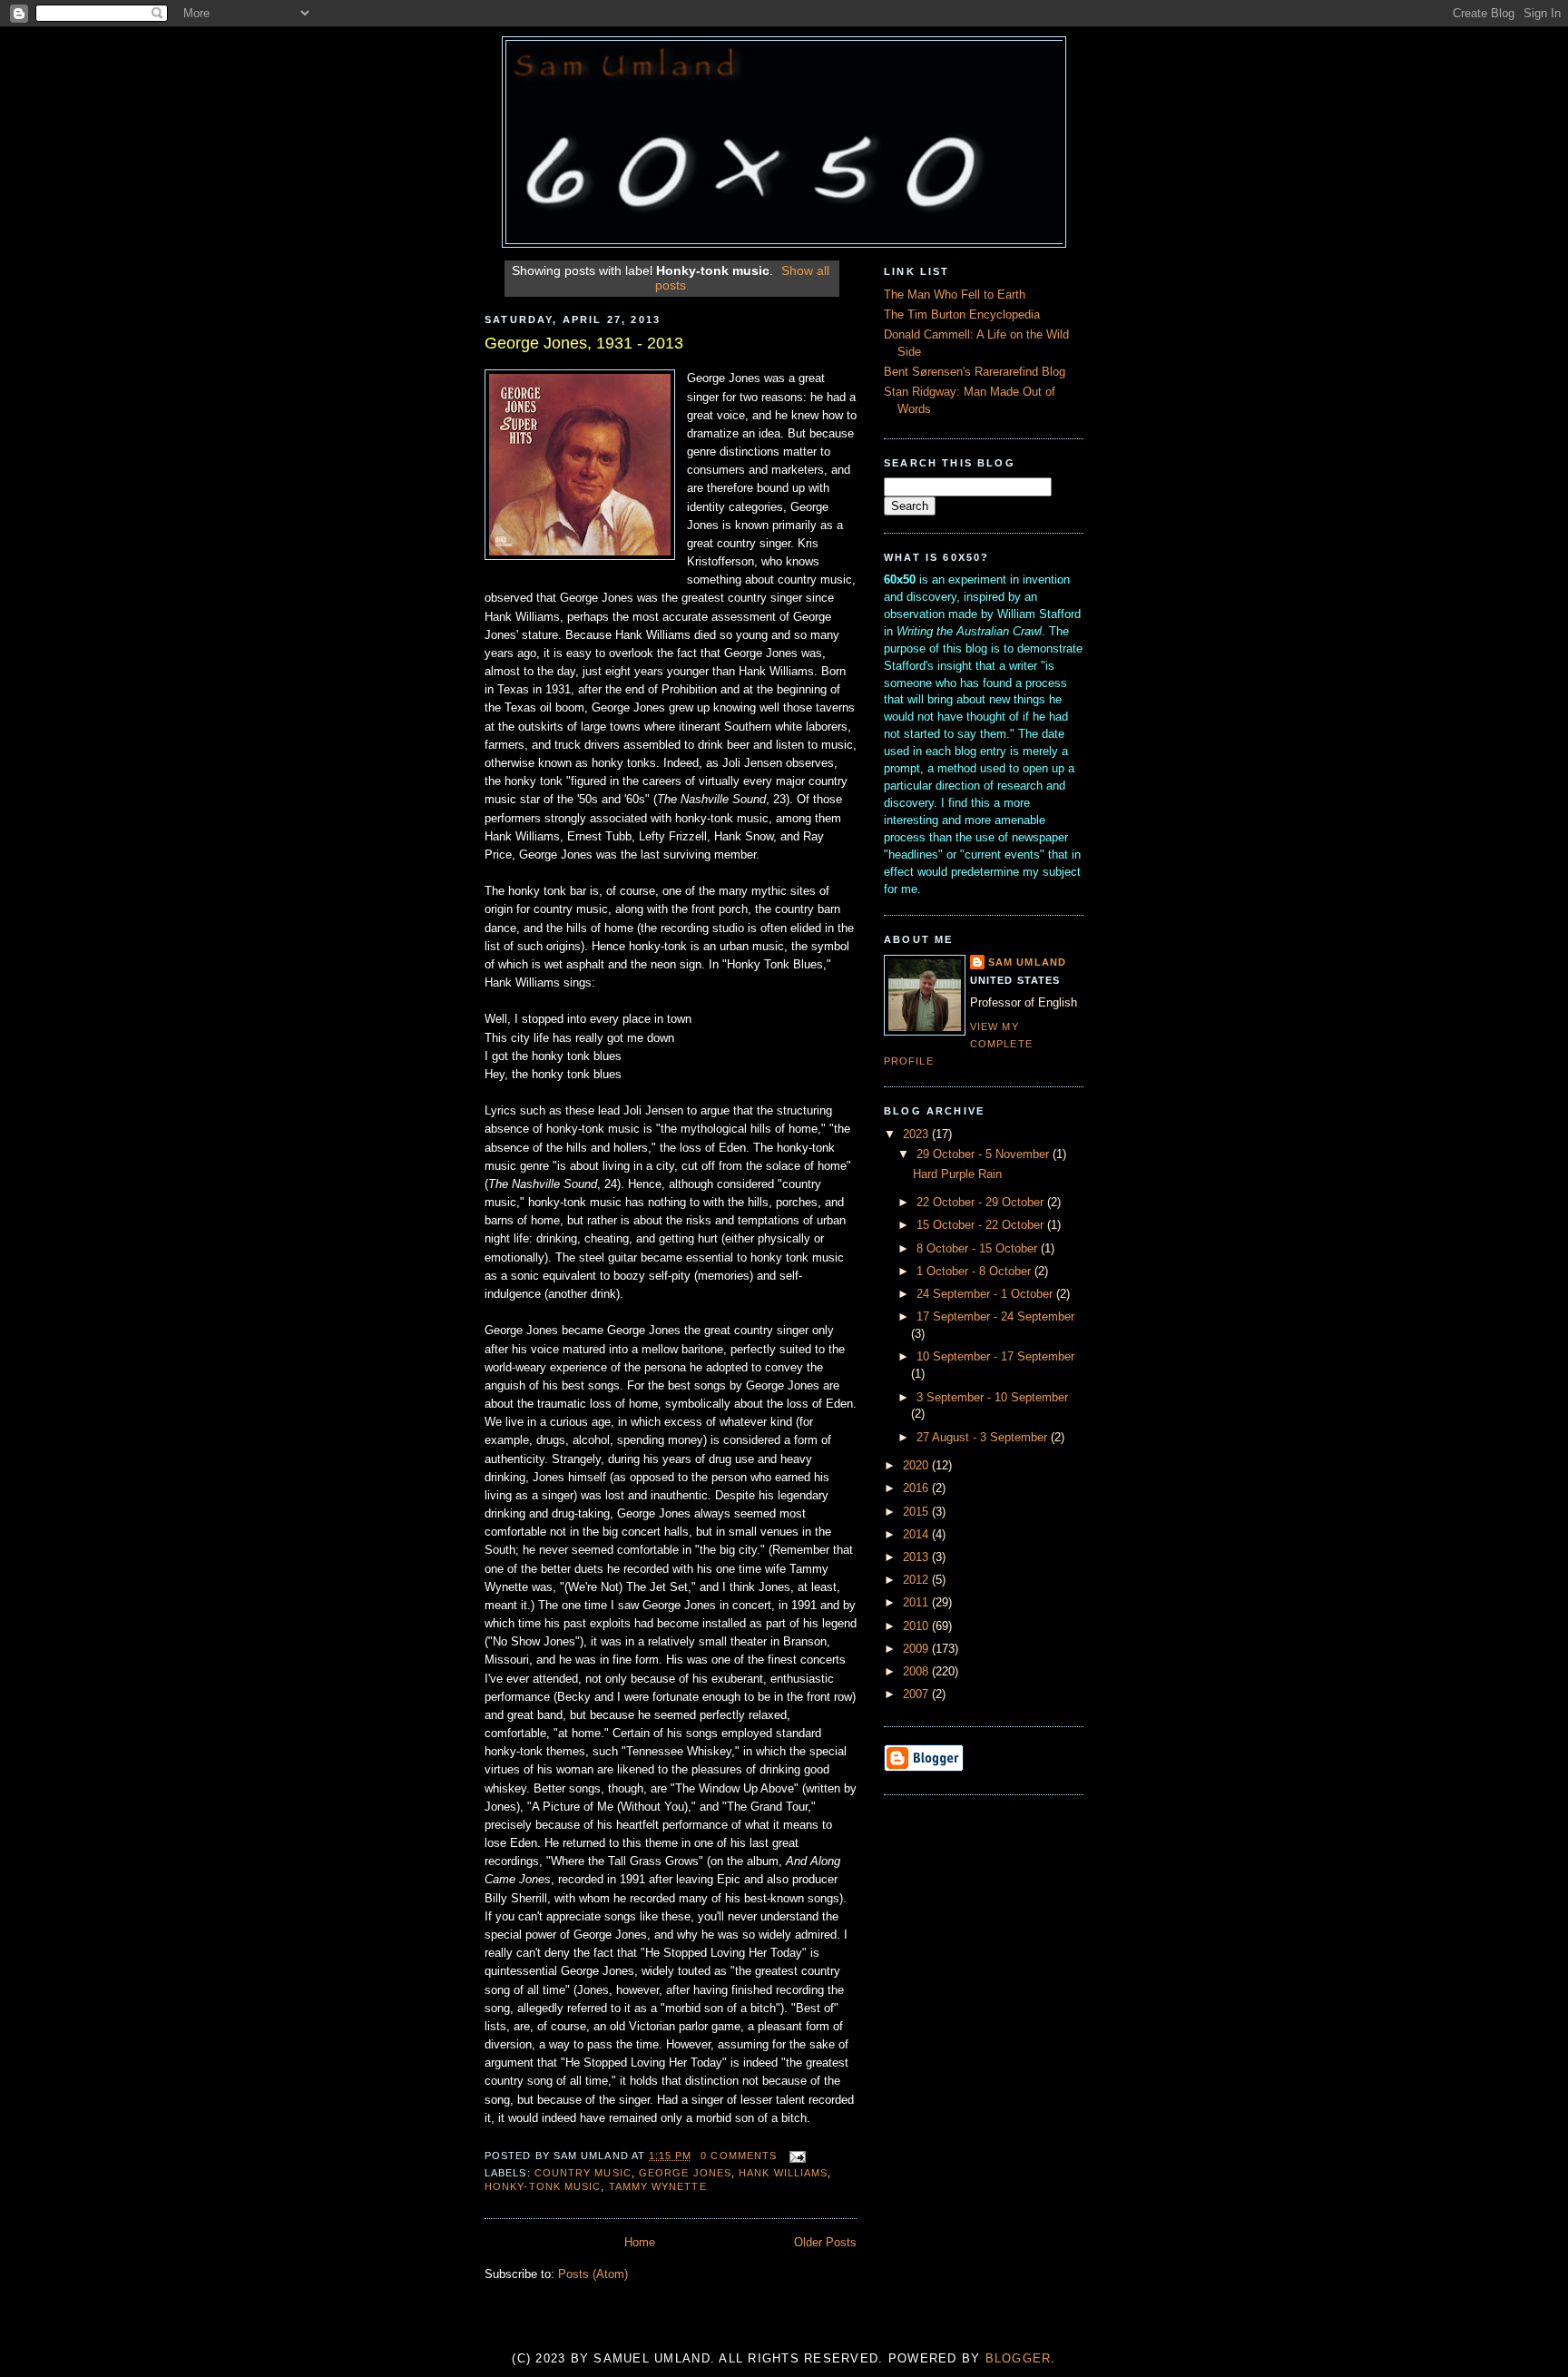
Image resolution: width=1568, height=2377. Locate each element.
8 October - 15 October (979, 1249)
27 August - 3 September (984, 1438)
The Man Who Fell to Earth (955, 295)
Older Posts (825, 2243)
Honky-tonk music (543, 2186)
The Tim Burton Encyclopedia (962, 315)
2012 (917, 1580)
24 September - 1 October (986, 1294)
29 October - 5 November (985, 1154)
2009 (917, 1649)
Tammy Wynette (658, 2186)
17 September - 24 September (995, 1317)
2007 (917, 1694)
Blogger (1019, 2359)
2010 (917, 1626)
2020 (917, 1466)
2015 (917, 1512)
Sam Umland (1027, 962)
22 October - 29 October (982, 1203)
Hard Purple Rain (957, 1174)
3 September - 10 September (992, 1398)
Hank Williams (783, 2173)
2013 (917, 1557)
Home (640, 2243)
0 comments (739, 2156)
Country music (583, 2173)
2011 (917, 1603)
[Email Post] (794, 2156)
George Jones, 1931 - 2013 (584, 343)
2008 (917, 1672)
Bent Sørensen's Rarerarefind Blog (975, 372)
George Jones (685, 2173)
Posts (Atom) (593, 2274)
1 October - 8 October (975, 1272)
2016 (917, 1488)
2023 (917, 1134)
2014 (917, 1535)
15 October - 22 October (982, 1225)
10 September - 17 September (995, 1357)
